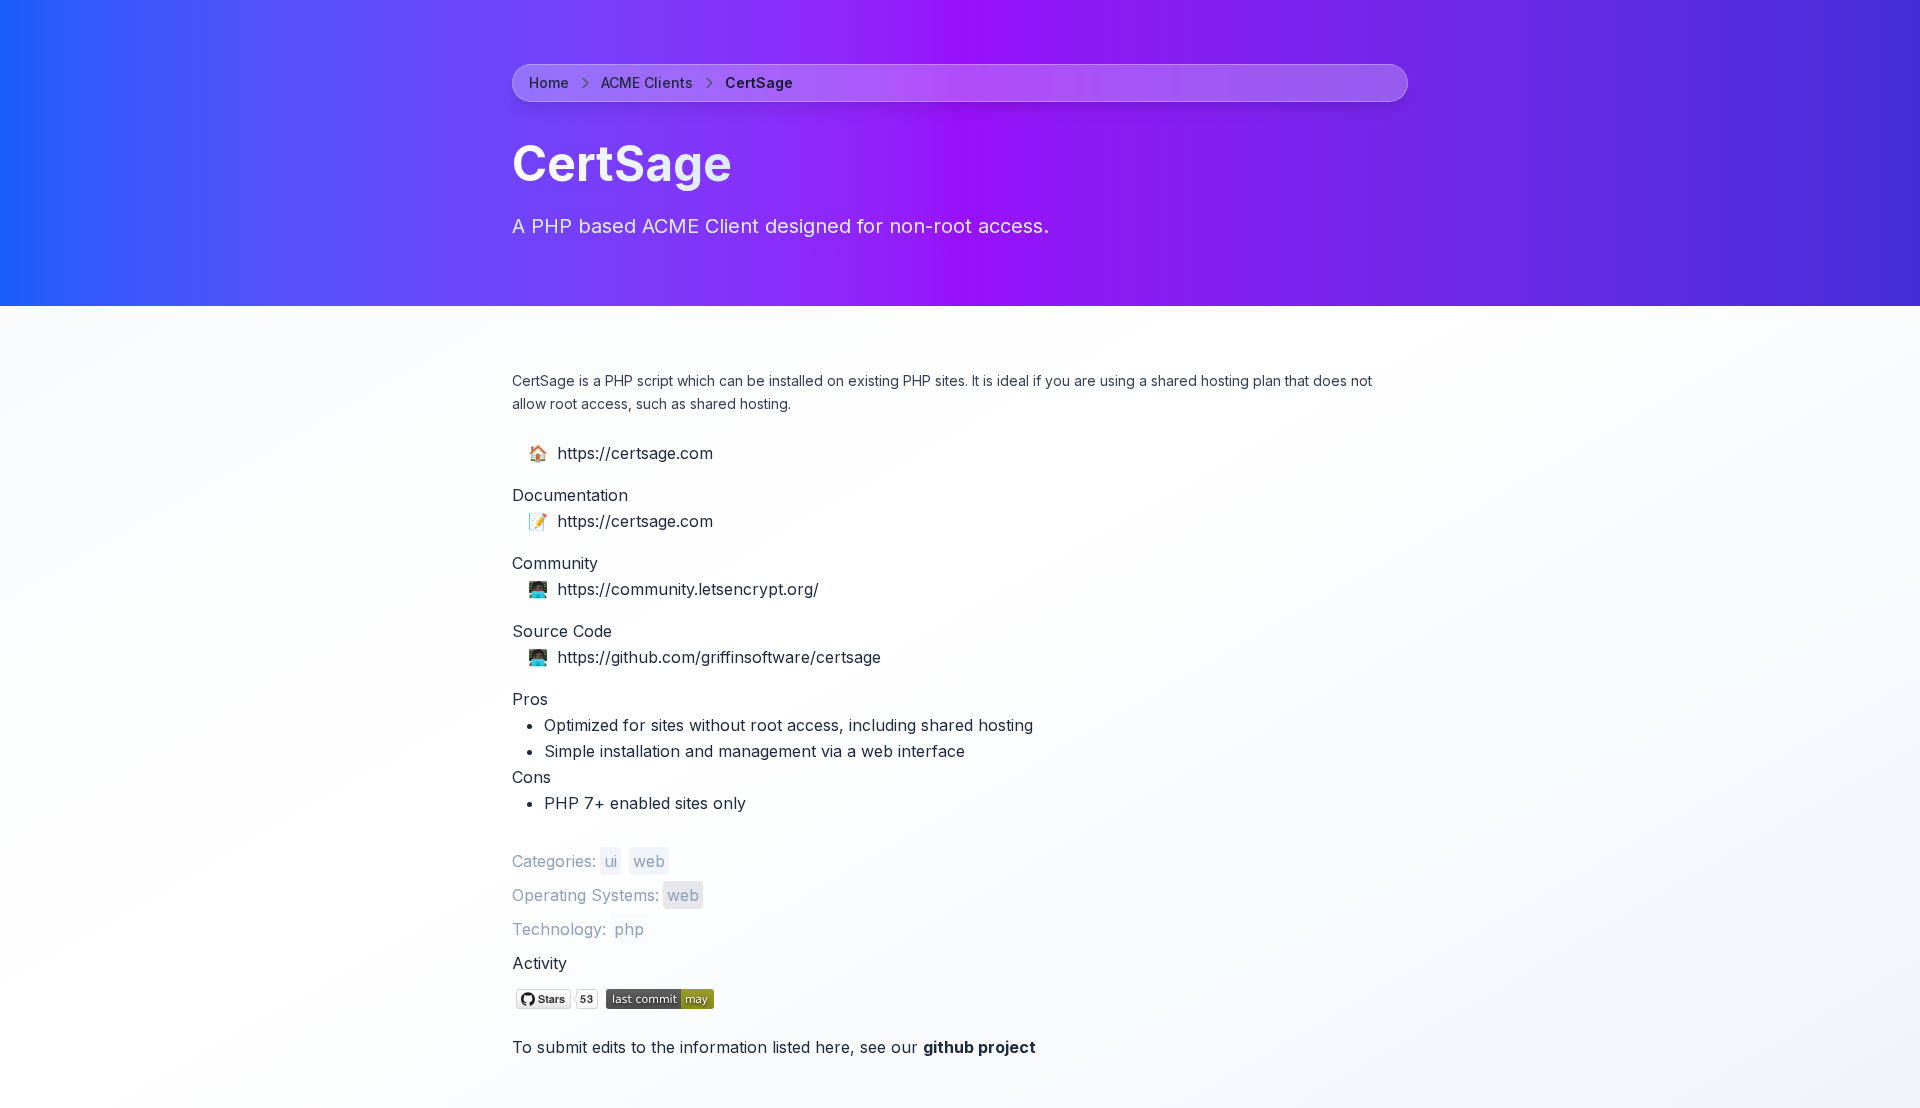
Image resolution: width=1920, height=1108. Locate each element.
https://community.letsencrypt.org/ (688, 589)
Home (549, 82)
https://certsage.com (635, 453)
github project (979, 1047)
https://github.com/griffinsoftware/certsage (719, 657)
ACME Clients (647, 82)
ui (610, 861)
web (649, 861)
